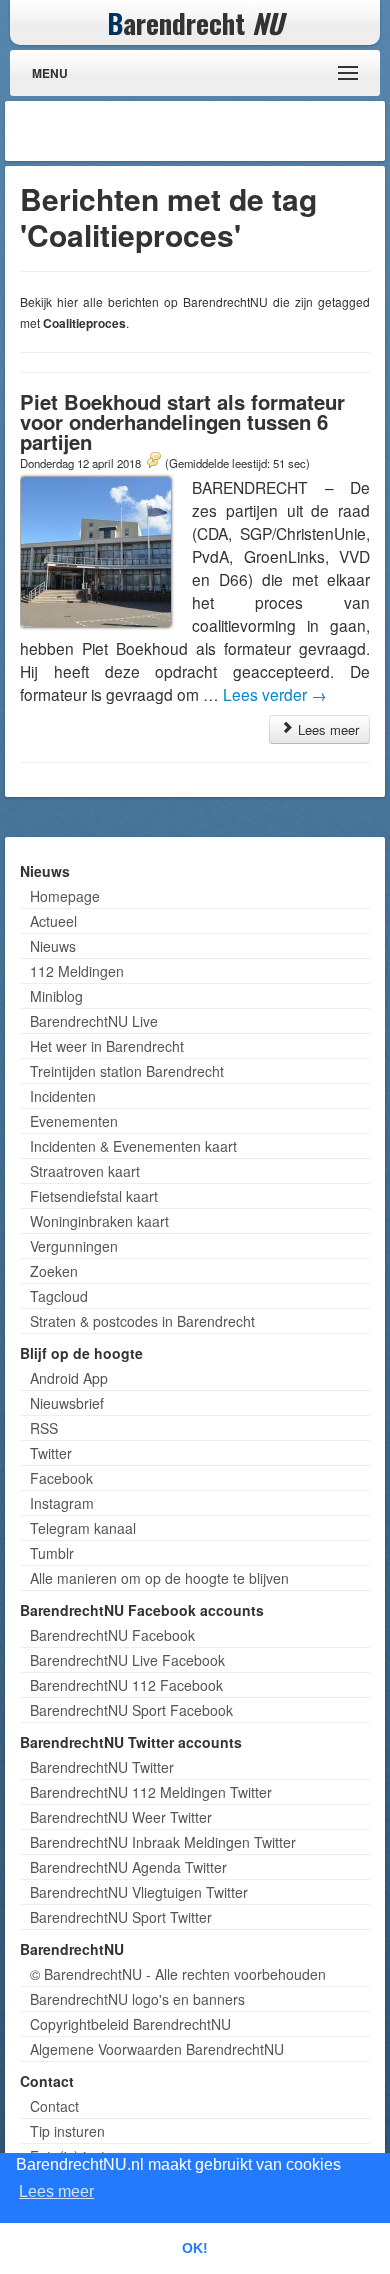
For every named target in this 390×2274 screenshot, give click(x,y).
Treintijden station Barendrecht (127, 1071)
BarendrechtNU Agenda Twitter (128, 1867)
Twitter (51, 1453)
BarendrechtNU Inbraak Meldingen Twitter (163, 1842)
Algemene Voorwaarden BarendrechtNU (157, 2049)
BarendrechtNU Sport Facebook (131, 1710)
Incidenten (63, 1096)
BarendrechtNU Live (94, 1021)
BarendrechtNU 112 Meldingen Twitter (151, 1792)
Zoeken (54, 1271)
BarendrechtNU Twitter (102, 1767)
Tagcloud (59, 1296)
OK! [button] (195, 2248)
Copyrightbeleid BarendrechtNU (130, 2024)
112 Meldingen (77, 971)
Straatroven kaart (85, 1171)
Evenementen (74, 1121)
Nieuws (53, 946)
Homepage (65, 896)
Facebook (61, 1478)
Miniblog (56, 996)
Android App (69, 1378)
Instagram (62, 1503)
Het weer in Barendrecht (107, 1046)
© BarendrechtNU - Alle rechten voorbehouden (178, 1974)
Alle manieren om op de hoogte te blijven (159, 1578)
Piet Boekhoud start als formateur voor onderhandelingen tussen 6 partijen (182, 421)
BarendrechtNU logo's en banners (137, 1999)
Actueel (53, 921)
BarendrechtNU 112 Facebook (126, 1685)
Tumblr (52, 1553)
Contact (54, 2106)
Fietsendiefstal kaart (94, 1196)
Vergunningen (74, 1246)
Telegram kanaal (83, 1528)
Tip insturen (67, 2131)
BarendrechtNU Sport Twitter (121, 1917)
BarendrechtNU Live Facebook (127, 1660)
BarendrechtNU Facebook (112, 1635)
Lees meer (326, 729)
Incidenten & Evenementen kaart (133, 1146)
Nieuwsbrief (67, 1403)
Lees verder (275, 694)
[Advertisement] (220, 131)
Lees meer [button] (56, 2191)
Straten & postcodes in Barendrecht (142, 1321)
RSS (44, 1428)
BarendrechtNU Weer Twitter (121, 1817)
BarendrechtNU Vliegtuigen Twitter (139, 1892)
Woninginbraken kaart (99, 1221)
